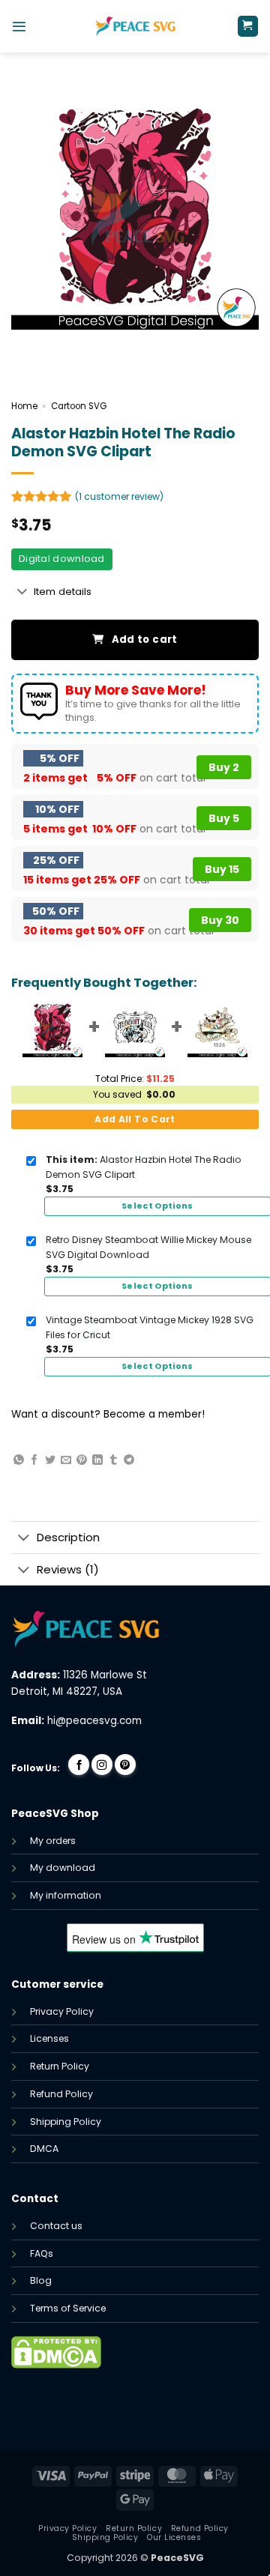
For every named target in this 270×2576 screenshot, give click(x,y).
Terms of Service (68, 2308)
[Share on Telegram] (129, 1460)
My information (66, 1895)
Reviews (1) (68, 1569)
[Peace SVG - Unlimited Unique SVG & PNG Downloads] (135, 26)
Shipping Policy (66, 2122)
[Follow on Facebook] (79, 1765)
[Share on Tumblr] (113, 1460)
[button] (19, 27)
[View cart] (248, 26)
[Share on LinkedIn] (97, 1460)
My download (63, 1868)
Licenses (49, 2038)
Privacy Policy (62, 2011)
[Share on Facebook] (34, 1460)
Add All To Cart (135, 1119)
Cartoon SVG (79, 406)
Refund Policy (61, 2094)
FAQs (42, 2253)
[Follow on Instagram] (102, 1765)
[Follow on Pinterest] (125, 1765)
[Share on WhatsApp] (19, 1460)
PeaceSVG (177, 2558)
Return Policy (60, 2066)
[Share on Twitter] (50, 1460)
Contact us (56, 2226)
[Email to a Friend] (66, 1460)
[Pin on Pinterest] (82, 1460)
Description (68, 1537)
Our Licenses (174, 2537)
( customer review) (119, 496)
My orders (53, 1841)
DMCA (44, 2149)
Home (24, 406)
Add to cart (145, 640)
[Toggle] (22, 593)
